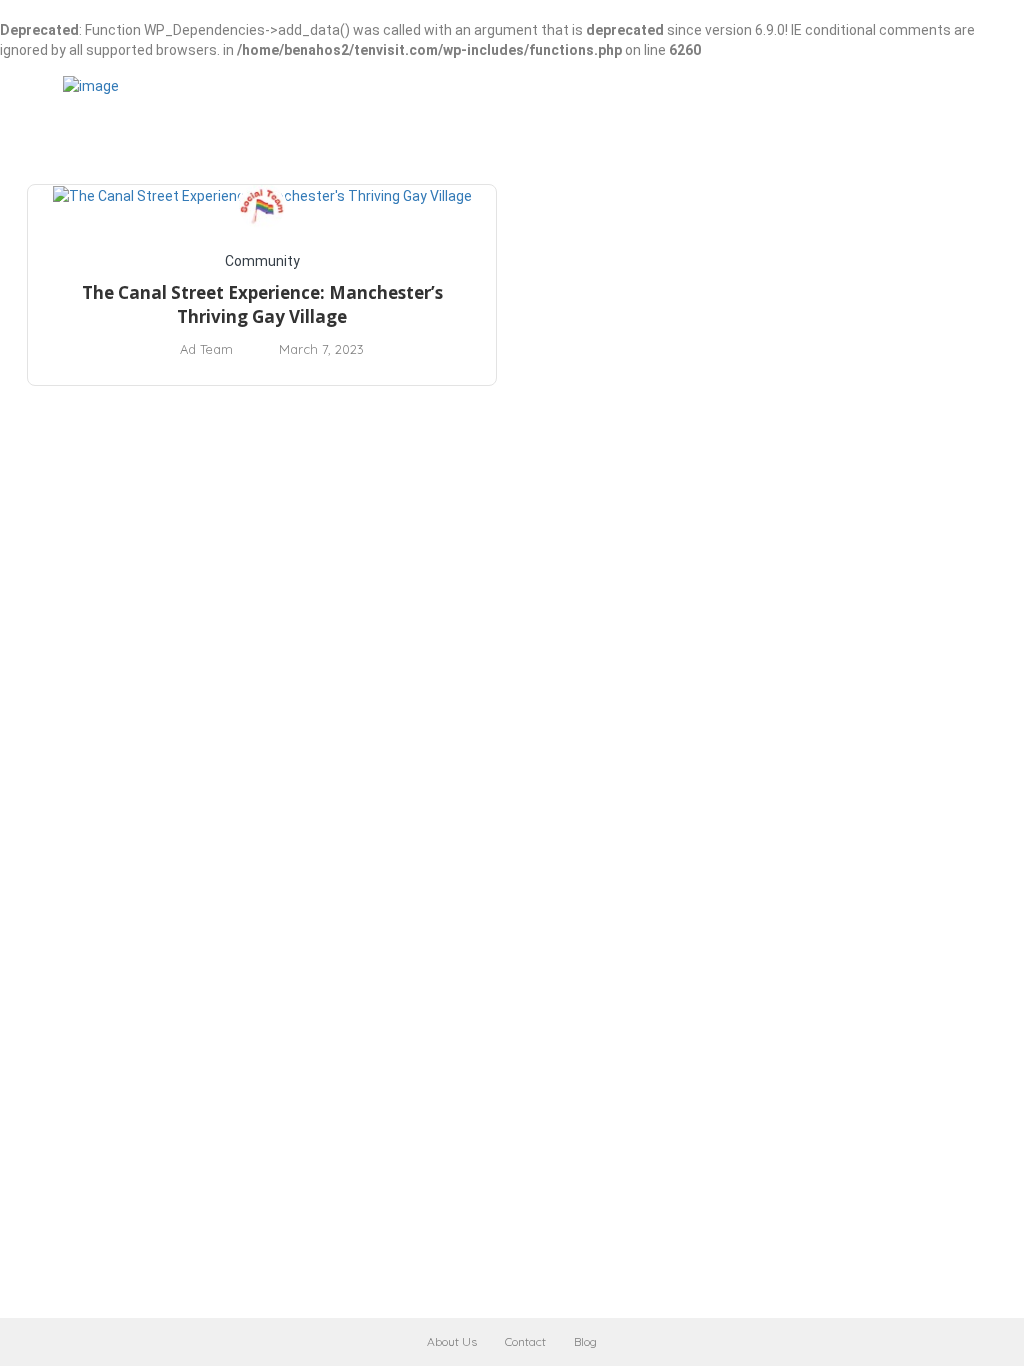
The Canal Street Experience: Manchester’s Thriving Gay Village (262, 304)
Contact (525, 1341)
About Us (452, 1341)
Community (262, 261)
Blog (585, 1341)
